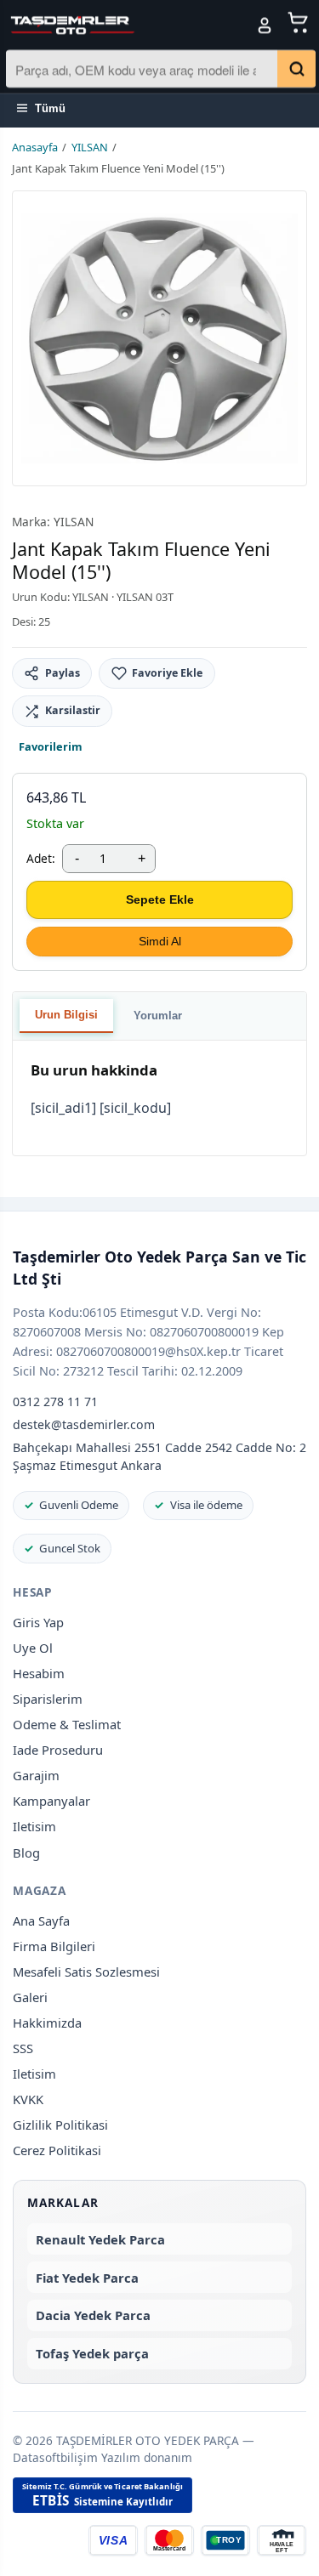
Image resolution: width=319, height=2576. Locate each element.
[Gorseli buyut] (159, 338)
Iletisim (34, 1826)
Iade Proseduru (58, 1750)
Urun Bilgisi (66, 1015)
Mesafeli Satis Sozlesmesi (86, 1972)
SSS (23, 2048)
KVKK (28, 2099)
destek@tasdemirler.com (84, 1424)
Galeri (30, 1997)
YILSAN (90, 147)
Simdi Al (160, 941)
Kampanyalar (51, 1801)
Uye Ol (33, 1648)
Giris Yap (38, 1622)
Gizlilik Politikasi (60, 2125)
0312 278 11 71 (55, 1401)
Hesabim (39, 1673)
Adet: (41, 858)
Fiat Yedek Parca (87, 2278)
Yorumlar (158, 1016)
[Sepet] (299, 24)
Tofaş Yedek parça (92, 2353)
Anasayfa (35, 147)
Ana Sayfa (41, 1921)
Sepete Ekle (160, 899)
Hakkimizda (47, 2023)
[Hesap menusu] (265, 26)
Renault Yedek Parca (100, 2239)
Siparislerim (48, 1699)
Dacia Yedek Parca (93, 2315)
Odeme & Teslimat (67, 1724)
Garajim (36, 1775)
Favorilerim (51, 746)
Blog (26, 1853)
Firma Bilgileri (54, 1946)
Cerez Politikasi (57, 2150)
